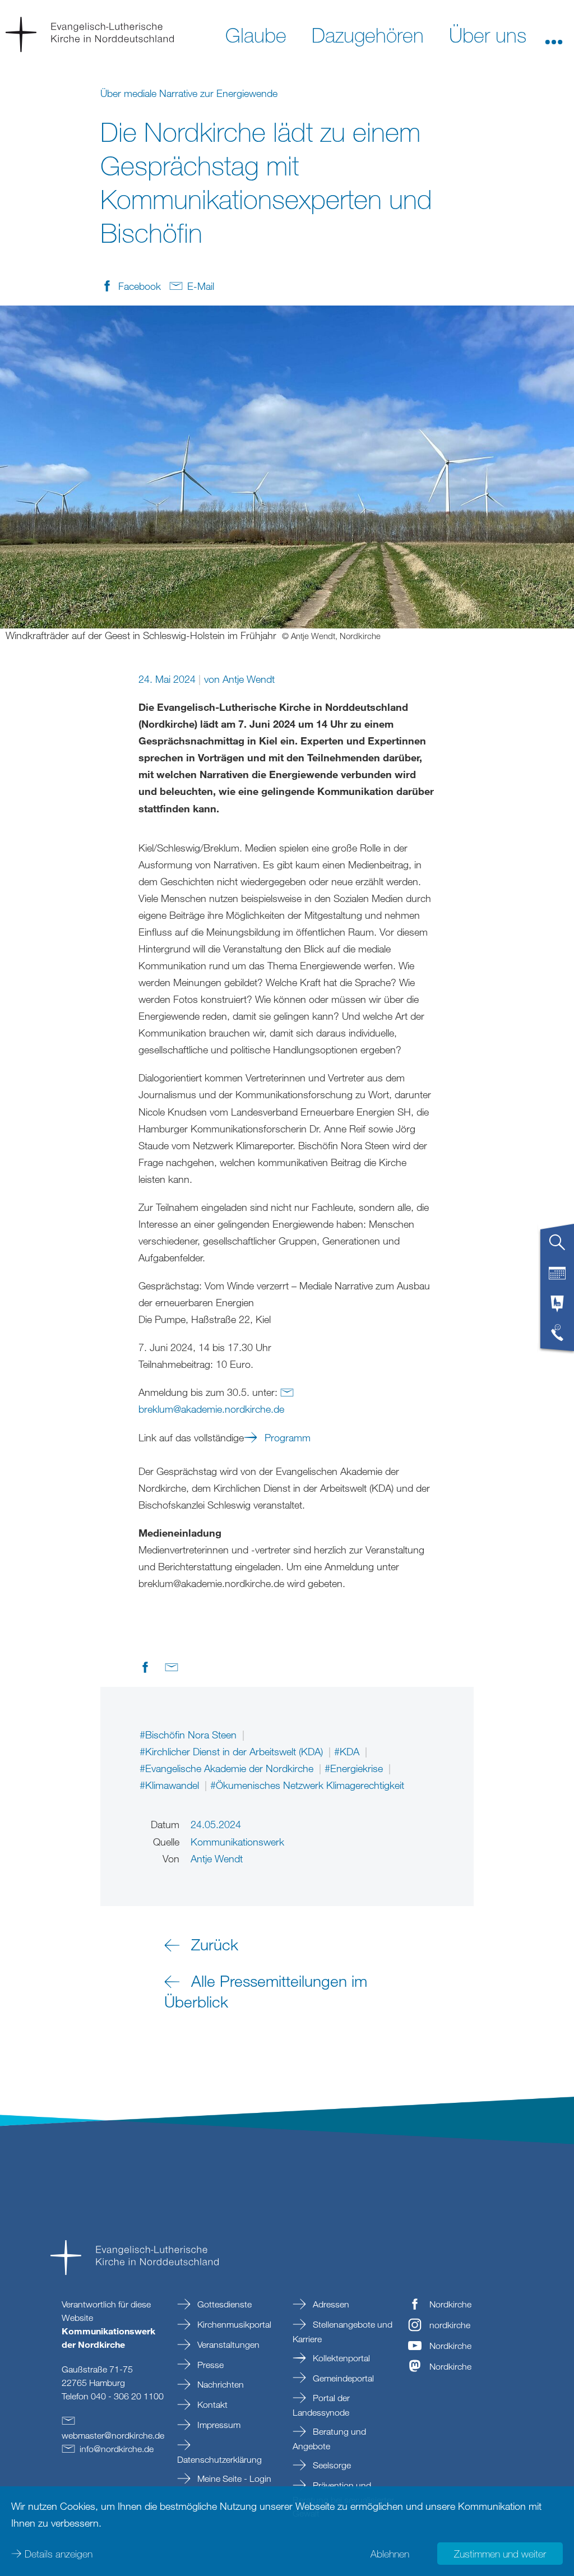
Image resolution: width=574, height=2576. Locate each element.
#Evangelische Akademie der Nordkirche (228, 1768)
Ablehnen (390, 2554)
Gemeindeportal (342, 2378)
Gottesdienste (223, 2304)
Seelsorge (331, 2465)
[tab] (557, 1247)
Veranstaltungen (227, 2344)
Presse (209, 2365)
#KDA (348, 1751)
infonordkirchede (117, 2449)
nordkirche (450, 2325)
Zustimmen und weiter (500, 2554)
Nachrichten (219, 2384)
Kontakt (211, 2404)
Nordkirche (450, 2304)
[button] (554, 34)
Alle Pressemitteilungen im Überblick (266, 1991)
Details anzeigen (59, 2554)
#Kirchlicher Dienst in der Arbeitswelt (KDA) (233, 1751)
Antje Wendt (249, 679)
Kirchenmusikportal (233, 2324)
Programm (286, 1437)
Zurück (215, 1944)
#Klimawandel (171, 1785)
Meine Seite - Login (233, 2478)
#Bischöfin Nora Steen (189, 1735)
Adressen (330, 2304)
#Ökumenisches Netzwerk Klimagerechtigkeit (307, 1785)
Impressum (218, 2425)
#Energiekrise (355, 1768)
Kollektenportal (340, 2358)
